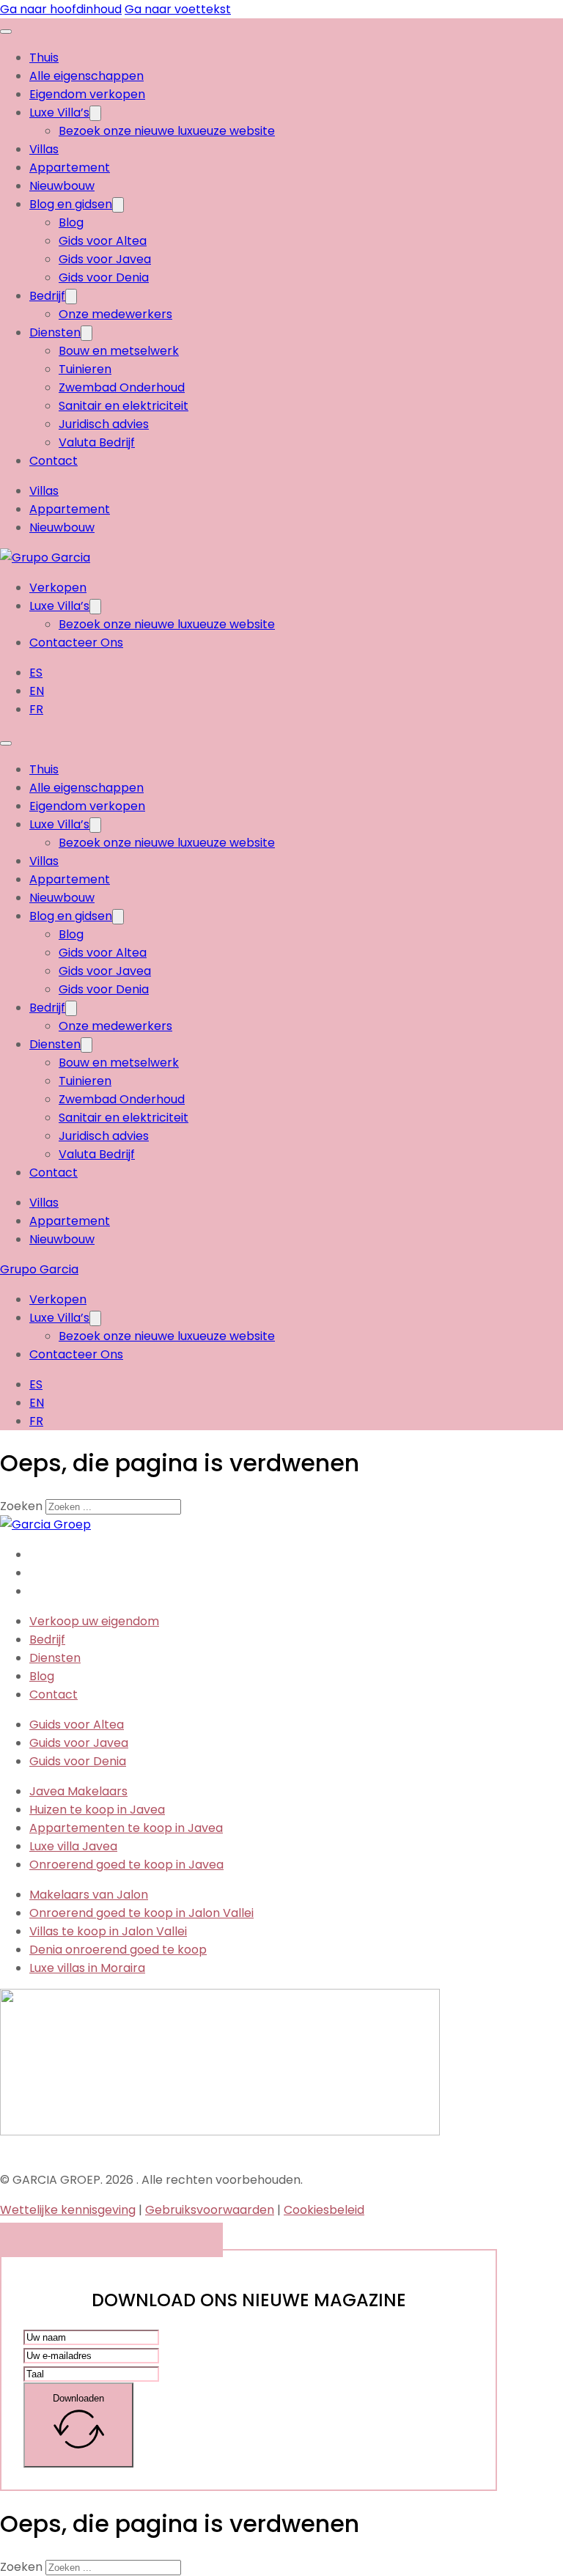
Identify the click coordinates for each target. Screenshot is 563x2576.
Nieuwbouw (62, 186)
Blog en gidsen (71, 204)
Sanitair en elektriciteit (124, 406)
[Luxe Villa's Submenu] (95, 113)
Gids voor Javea (105, 259)
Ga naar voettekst (178, 9)
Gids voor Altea (103, 241)
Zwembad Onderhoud (122, 387)
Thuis (44, 58)
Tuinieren (85, 369)
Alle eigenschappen (87, 76)
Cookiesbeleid (324, 2210)
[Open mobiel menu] (6, 32)
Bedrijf (47, 296)
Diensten (55, 332)
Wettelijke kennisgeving (68, 2210)
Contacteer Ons (76, 643)
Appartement (70, 168)
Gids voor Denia (104, 277)
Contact (54, 461)
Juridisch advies (104, 424)
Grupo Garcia (39, 1269)
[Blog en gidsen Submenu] (118, 205)
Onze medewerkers (115, 314)
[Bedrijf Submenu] (71, 297)
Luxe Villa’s (59, 113)
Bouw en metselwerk (119, 351)
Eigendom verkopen (87, 94)
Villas (44, 149)
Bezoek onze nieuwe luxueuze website (167, 131)
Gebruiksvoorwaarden (210, 2210)
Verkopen (58, 588)
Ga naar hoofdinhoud (61, 9)
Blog (71, 222)
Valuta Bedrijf (97, 442)
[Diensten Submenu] (87, 333)
